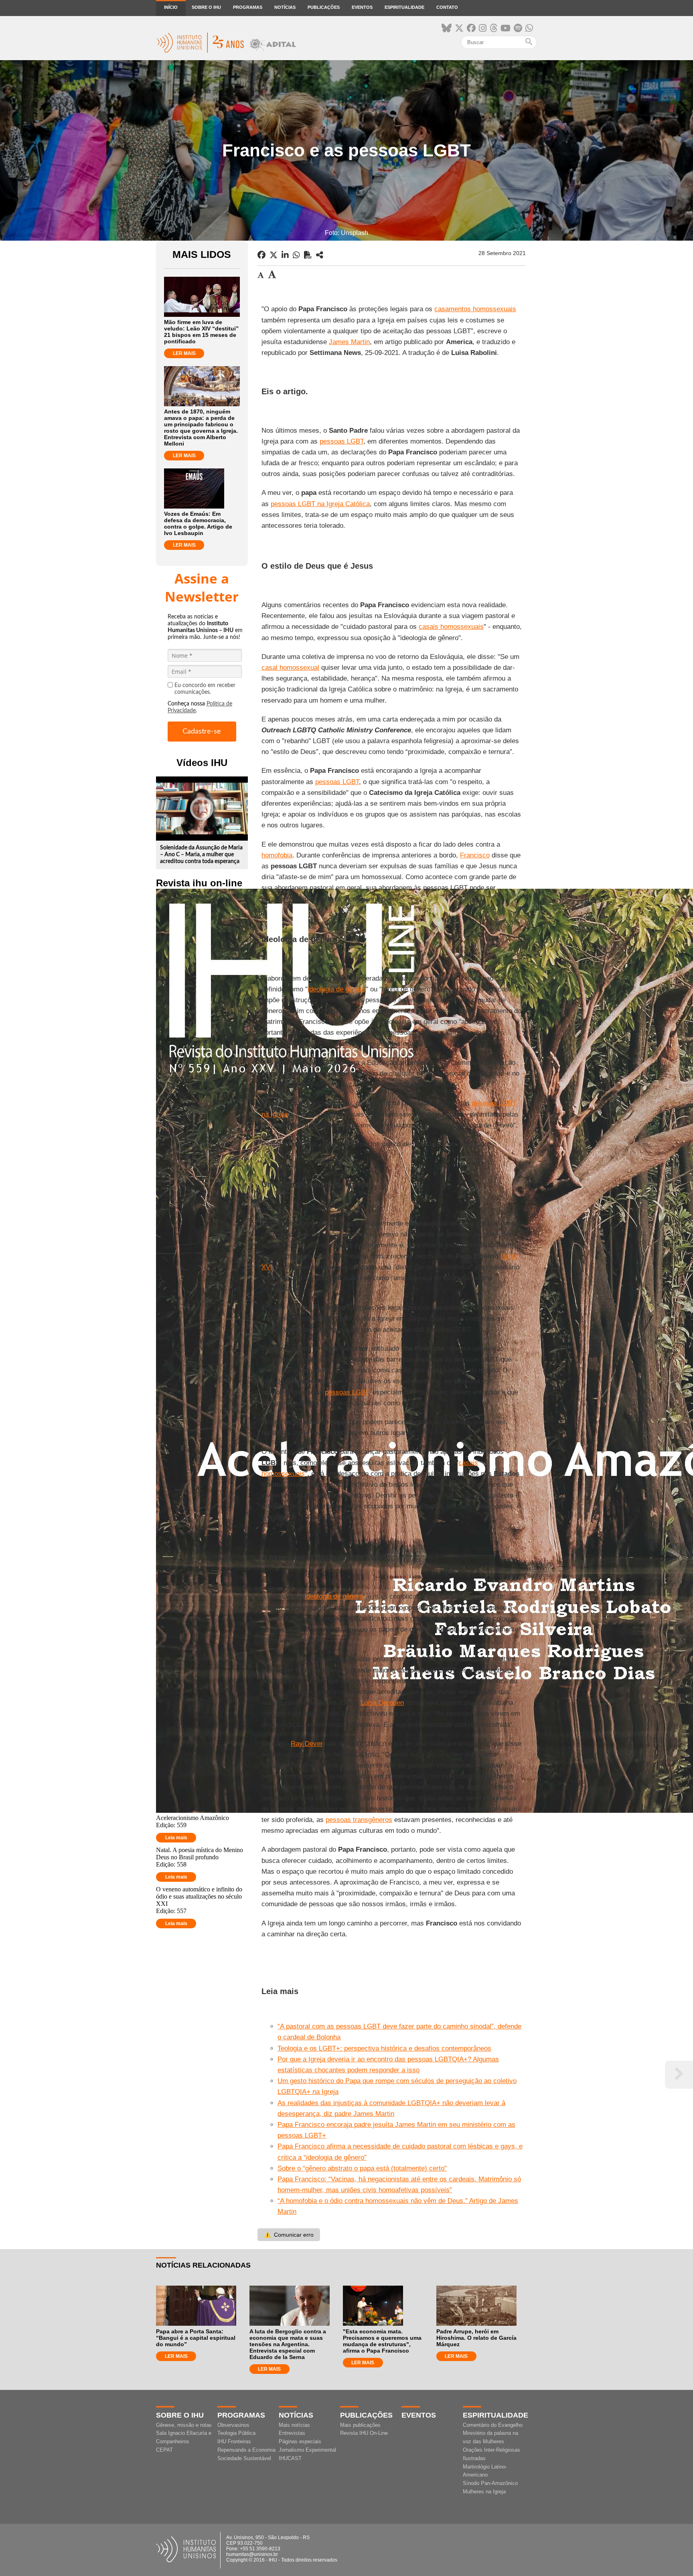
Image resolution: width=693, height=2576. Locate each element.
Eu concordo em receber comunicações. (205, 689)
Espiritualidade (404, 7)
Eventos (362, 7)
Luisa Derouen (382, 1703)
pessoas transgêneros (359, 1820)
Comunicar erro (289, 2235)
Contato (447, 7)
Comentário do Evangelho (493, 2425)
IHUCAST (290, 2458)
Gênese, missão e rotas (184, 2425)
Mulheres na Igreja (484, 2492)
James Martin (349, 342)
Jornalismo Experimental (307, 2450)
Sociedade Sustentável (244, 2458)
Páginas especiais (300, 2441)
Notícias (285, 7)
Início (171, 7)
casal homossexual (290, 668)
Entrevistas (292, 2433)
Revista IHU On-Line (364, 2433)
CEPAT (164, 2450)
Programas (248, 7)
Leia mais (176, 1838)
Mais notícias (294, 2425)
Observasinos (233, 2425)
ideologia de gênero (337, 989)
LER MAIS (184, 353)
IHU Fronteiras (234, 2441)
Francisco (475, 855)
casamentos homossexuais (475, 309)
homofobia (277, 855)
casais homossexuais (451, 627)
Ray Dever (307, 1744)
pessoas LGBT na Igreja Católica (320, 504)
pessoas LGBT (341, 441)
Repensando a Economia (246, 2450)
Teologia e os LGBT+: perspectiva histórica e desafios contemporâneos (384, 2048)
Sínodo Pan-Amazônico (490, 2483)
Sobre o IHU (206, 7)
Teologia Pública (236, 2433)
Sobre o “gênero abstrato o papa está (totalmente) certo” (362, 2168)
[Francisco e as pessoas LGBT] (320, 255)
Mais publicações (360, 2425)
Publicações (324, 7)
